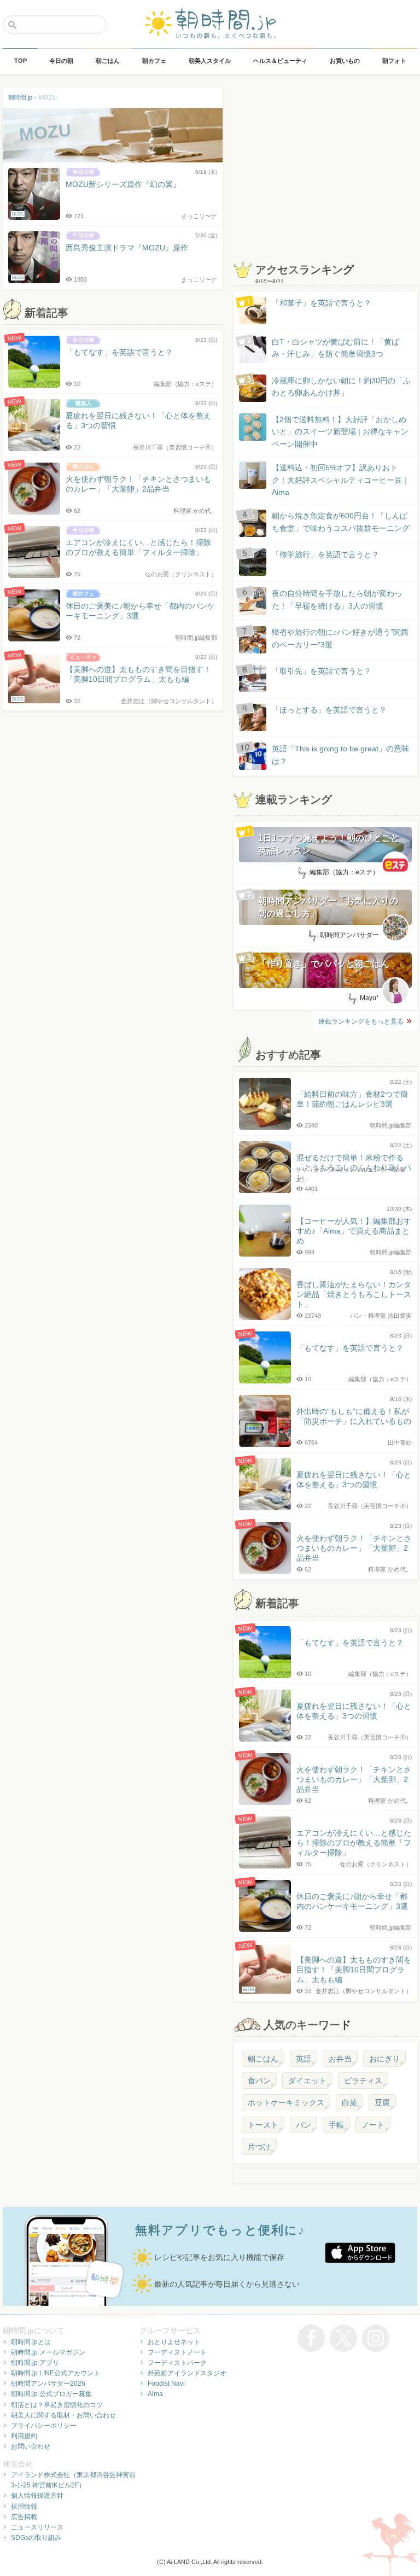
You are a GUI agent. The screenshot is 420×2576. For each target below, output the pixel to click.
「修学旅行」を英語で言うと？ (325, 554)
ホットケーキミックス (286, 2102)
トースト (263, 2125)
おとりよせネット (174, 2342)
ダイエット (307, 2081)
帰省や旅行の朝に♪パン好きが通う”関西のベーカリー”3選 (340, 638)
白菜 (349, 2102)
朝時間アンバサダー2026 (48, 2384)
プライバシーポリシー (44, 2426)
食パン (259, 2081)
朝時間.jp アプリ (35, 2363)
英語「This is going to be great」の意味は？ (340, 755)
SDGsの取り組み (36, 2538)
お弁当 (340, 2059)
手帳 (336, 2125)
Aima (155, 2394)
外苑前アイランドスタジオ (187, 2373)
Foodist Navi (166, 2384)
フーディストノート (177, 2352)
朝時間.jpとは (31, 2342)
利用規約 (24, 2436)
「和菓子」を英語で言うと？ (322, 303)
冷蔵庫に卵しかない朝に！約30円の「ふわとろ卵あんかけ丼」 (341, 387)
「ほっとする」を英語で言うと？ (329, 710)
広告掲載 (24, 2517)
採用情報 (24, 2507)
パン (304, 2125)
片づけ (259, 2147)
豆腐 (382, 2102)
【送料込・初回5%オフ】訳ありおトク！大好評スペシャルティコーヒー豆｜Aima (341, 480)
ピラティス (363, 2081)
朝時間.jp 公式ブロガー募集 (51, 2394)
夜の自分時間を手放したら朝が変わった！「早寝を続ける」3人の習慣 (337, 599)
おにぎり (384, 2059)
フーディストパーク (177, 2363)
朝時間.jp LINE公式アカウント (56, 2373)
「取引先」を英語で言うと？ (322, 671)
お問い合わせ (31, 2446)
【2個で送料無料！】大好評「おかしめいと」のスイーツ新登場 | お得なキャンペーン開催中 (340, 432)
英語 (304, 2059)
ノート (373, 2125)
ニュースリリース (37, 2527)
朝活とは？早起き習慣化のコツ (57, 2405)
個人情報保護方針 (37, 2496)
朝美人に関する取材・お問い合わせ (63, 2415)
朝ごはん (263, 2059)
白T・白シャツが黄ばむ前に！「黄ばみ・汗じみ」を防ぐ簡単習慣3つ (336, 348)
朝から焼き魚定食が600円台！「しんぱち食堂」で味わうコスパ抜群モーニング (341, 522)
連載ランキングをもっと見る (361, 1021)
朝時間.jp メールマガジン (48, 2352)
